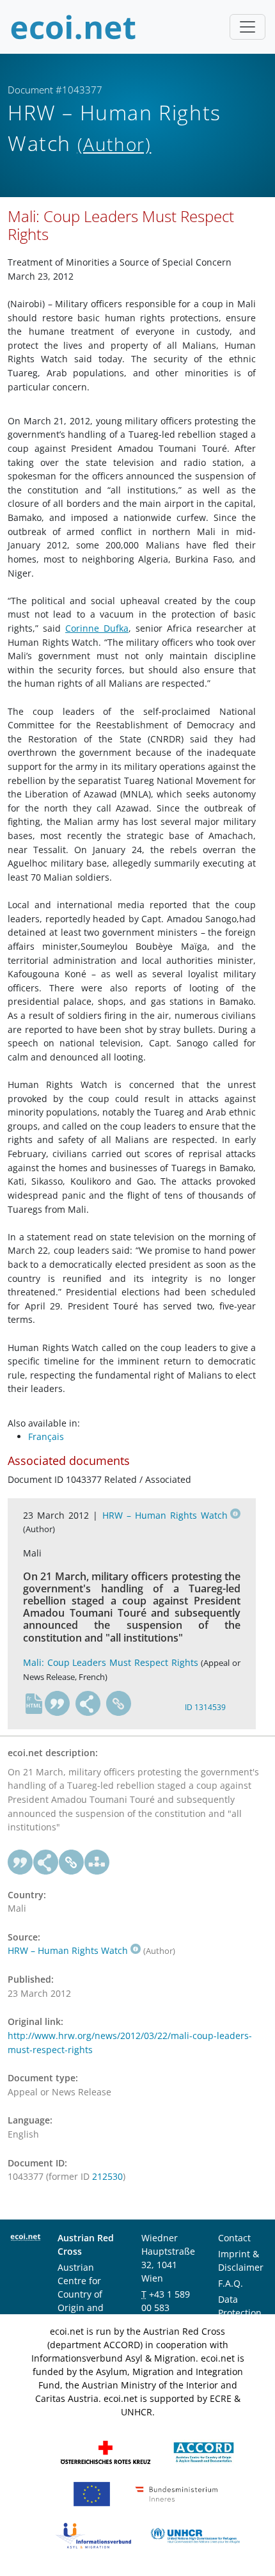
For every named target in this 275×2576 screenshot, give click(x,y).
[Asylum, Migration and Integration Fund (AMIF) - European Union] (92, 2493)
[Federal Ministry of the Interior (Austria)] (177, 2493)
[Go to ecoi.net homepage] (74, 27)
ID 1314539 (205, 1707)
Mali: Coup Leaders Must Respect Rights (111, 1662)
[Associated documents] (97, 1862)
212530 (107, 2176)
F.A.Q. (231, 2283)
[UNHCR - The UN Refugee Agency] (195, 2535)
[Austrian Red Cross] (106, 2452)
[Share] (88, 1704)
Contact (234, 2238)
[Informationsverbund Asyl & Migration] (93, 2535)
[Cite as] (58, 1704)
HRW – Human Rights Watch (165, 1515)
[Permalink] (119, 1704)
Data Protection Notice (240, 2313)
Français (46, 1436)
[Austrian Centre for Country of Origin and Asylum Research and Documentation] (204, 2452)
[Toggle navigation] (247, 27)
